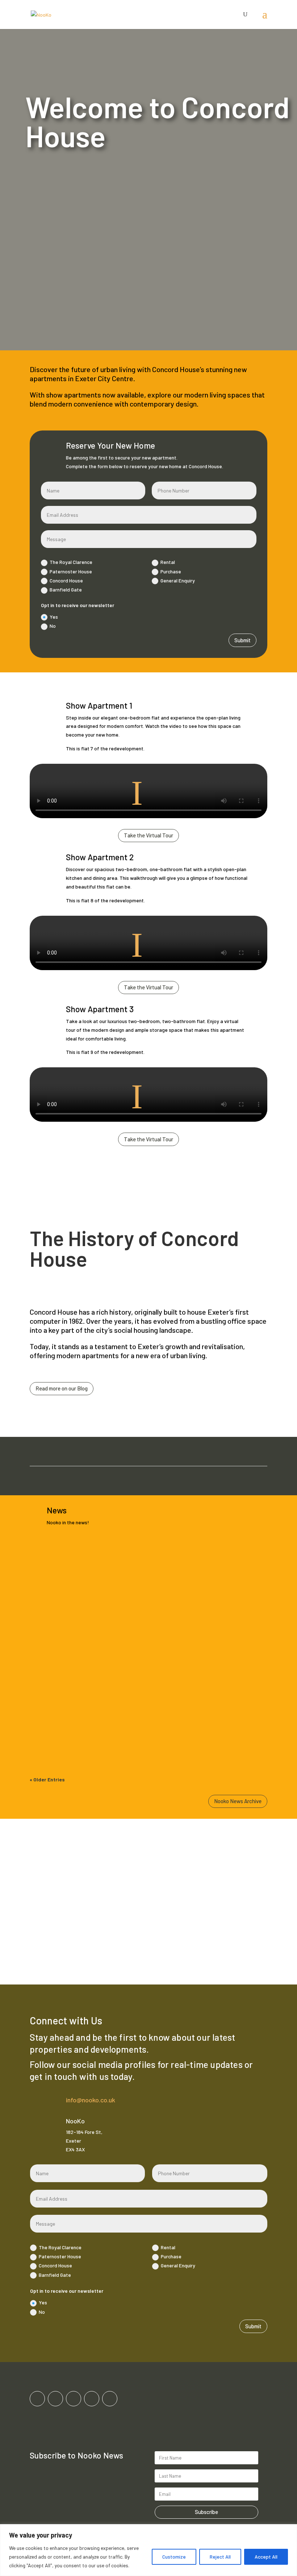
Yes (54, 617)
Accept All (266, 2557)
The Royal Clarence (71, 562)
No (53, 626)
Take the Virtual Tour (148, 835)
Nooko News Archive (238, 1801)
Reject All (220, 2557)
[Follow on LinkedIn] (92, 2399)
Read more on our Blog (62, 1388)
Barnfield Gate (66, 590)
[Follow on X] (110, 2399)
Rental (168, 562)
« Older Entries (47, 1779)
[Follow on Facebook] (37, 2399)
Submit (242, 640)
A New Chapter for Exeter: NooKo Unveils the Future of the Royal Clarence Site (148, 1639)
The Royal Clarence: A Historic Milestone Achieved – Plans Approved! (134, 1560)
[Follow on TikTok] (74, 2399)
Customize (174, 2557)
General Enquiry (178, 580)
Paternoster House (71, 571)
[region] (148, 2550)
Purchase (171, 571)
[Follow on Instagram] (55, 2399)
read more (48, 1591)
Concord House (66, 580)
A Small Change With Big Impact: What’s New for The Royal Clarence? (134, 1718)
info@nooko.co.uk (91, 2100)
